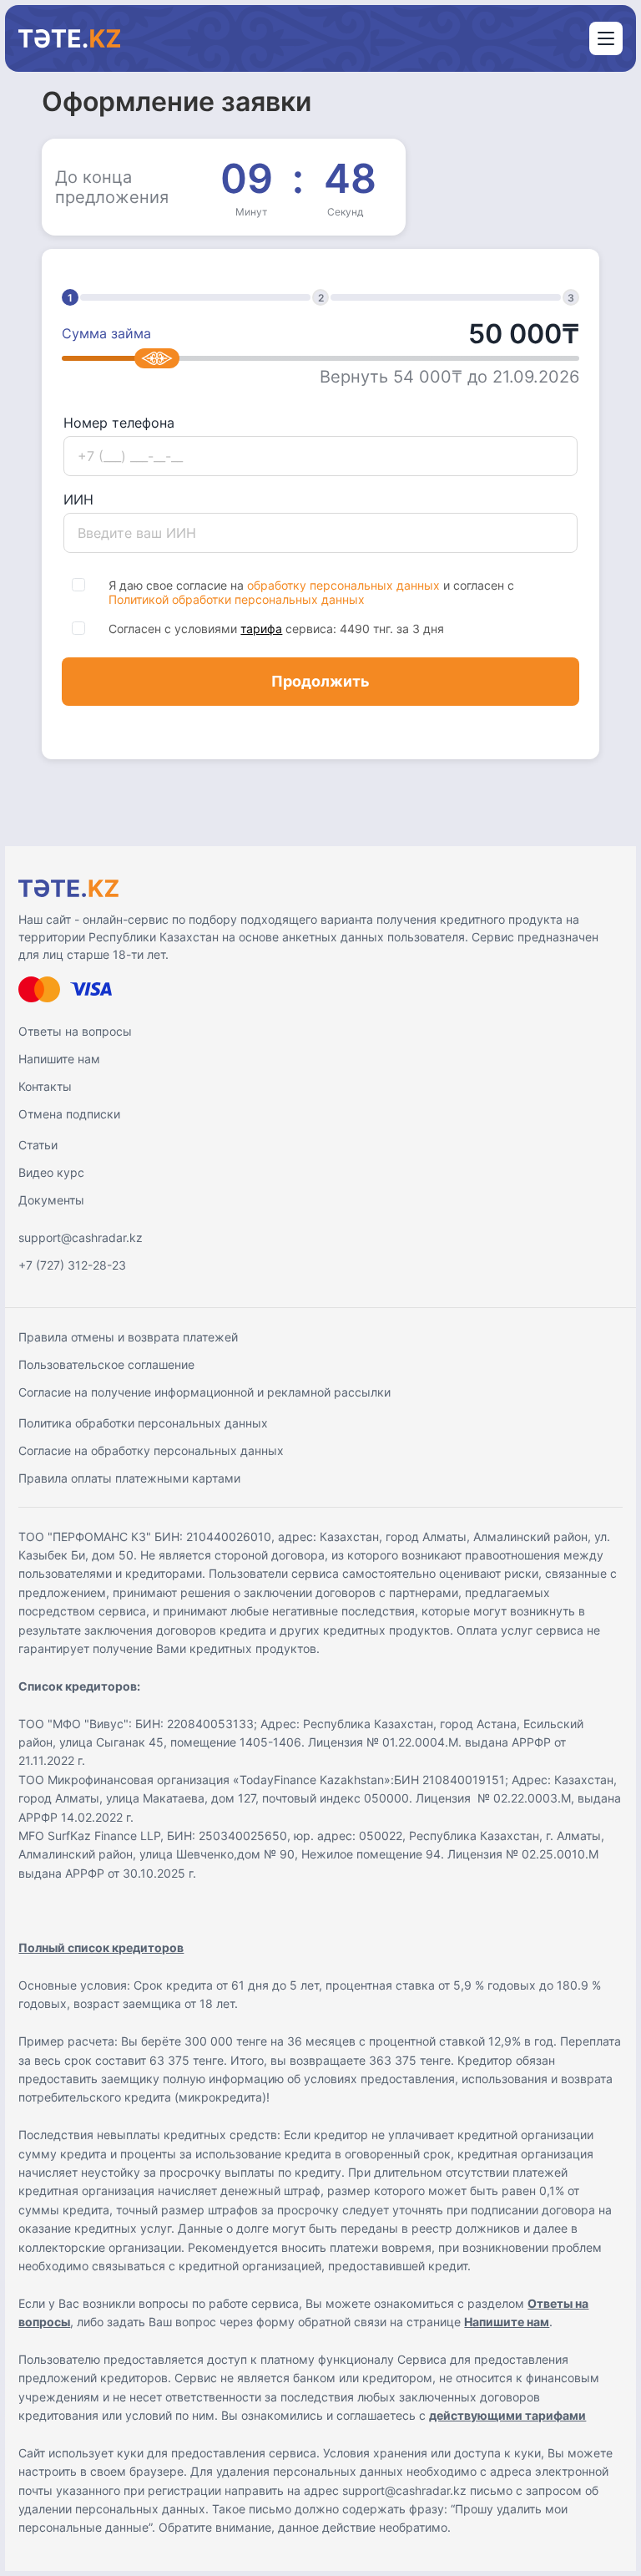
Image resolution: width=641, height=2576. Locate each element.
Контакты (45, 1086)
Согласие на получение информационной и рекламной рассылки (204, 1392)
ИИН (78, 499)
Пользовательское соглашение (106, 1364)
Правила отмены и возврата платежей (128, 1337)
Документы (51, 1200)
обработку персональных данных (343, 585)
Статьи (38, 1145)
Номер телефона (119, 423)
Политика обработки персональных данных (143, 1423)
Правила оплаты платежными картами (129, 1478)
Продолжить (320, 681)
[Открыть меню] (606, 38)
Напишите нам (59, 1059)
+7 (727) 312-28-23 (72, 1265)
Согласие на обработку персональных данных (151, 1450)
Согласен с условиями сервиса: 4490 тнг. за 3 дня (276, 629)
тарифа (261, 629)
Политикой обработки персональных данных (237, 599)
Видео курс (51, 1172)
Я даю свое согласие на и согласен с (311, 592)
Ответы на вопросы (75, 1031)
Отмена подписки (69, 1114)
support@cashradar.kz (81, 1237)
